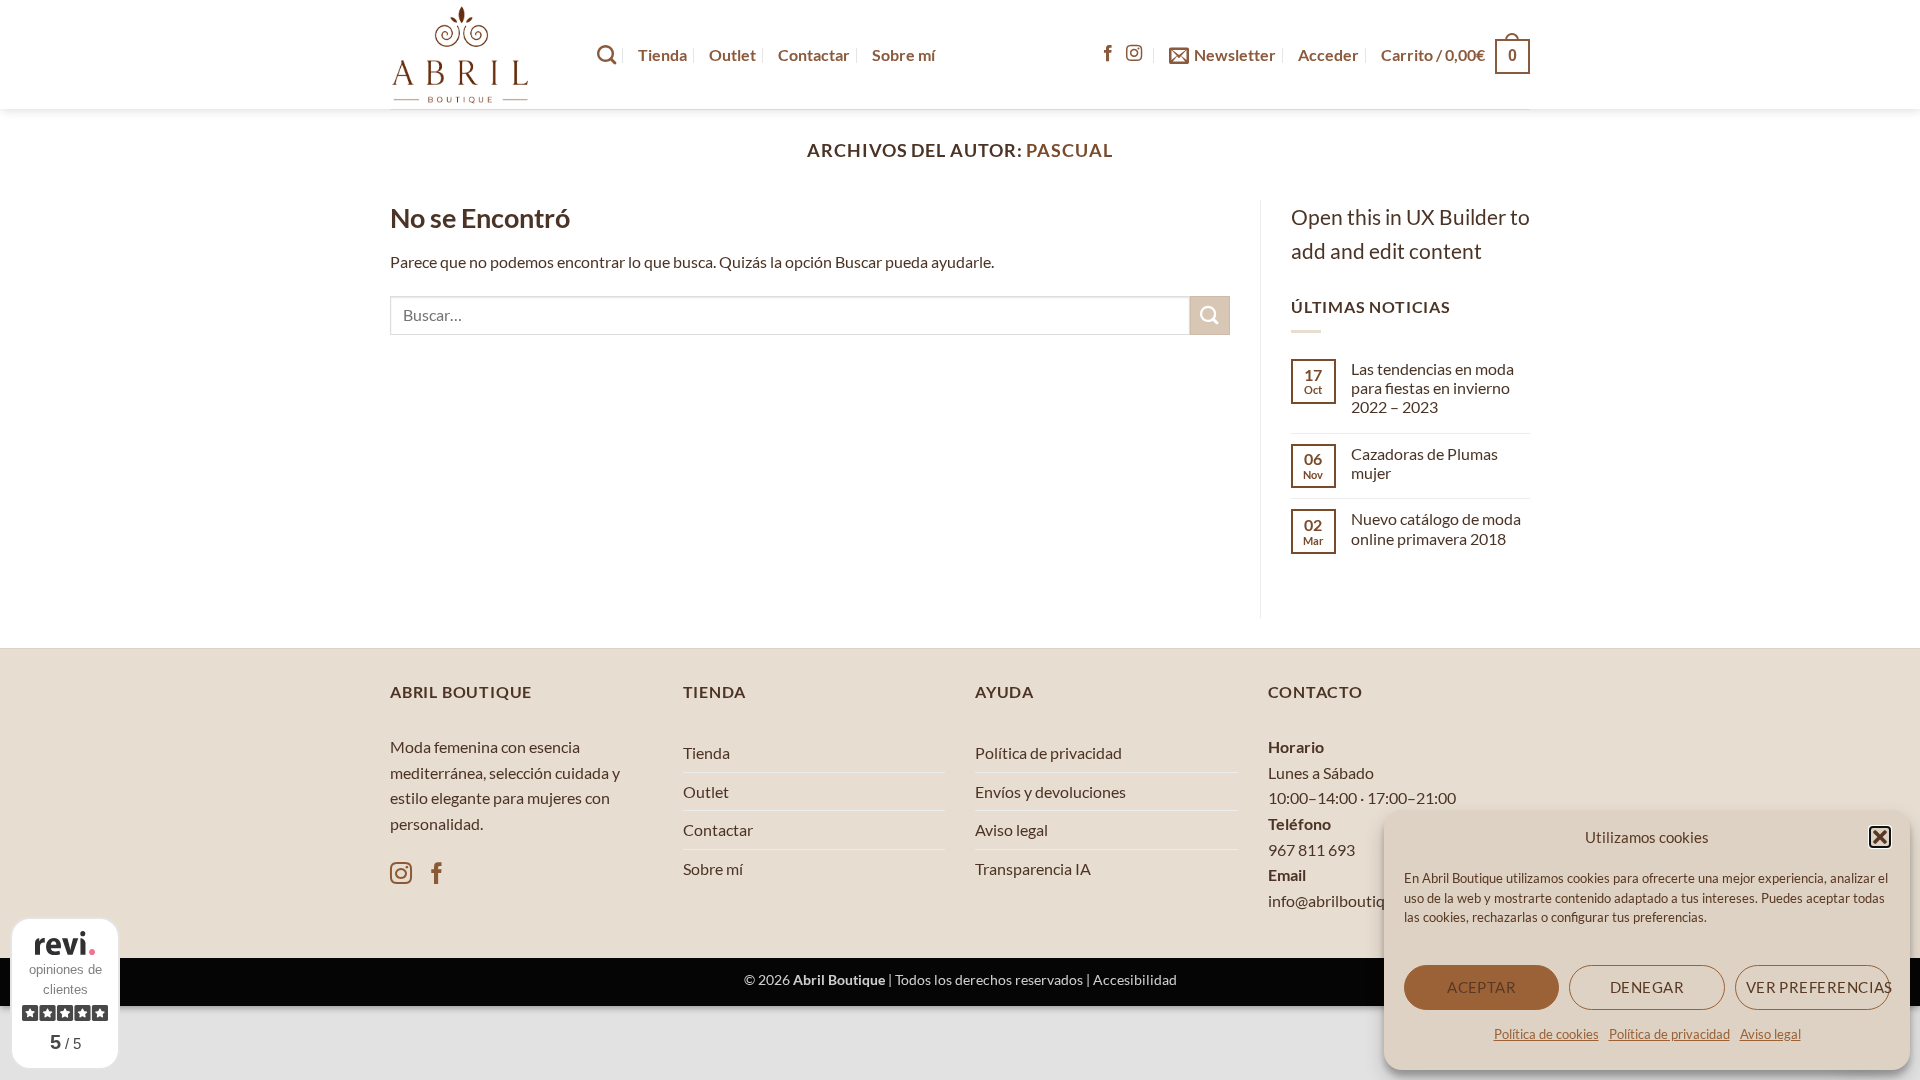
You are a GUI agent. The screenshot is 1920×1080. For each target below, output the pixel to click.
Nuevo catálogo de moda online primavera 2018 (1436, 528)
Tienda (662, 54)
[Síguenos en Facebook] (1108, 54)
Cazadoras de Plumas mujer (1424, 463)
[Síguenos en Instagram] (1134, 54)
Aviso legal (1770, 1034)
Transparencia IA (1033, 868)
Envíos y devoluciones (1050, 791)
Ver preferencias (1818, 987)
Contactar (814, 54)
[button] (1880, 837)
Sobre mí (903, 54)
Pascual (1069, 150)
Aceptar (1481, 987)
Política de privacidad (1669, 1034)
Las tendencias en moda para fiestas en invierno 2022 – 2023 (1432, 387)
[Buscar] (606, 54)
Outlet (732, 54)
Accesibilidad (1135, 979)
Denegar (1647, 987)
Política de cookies (1546, 1034)
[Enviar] (1210, 315)
